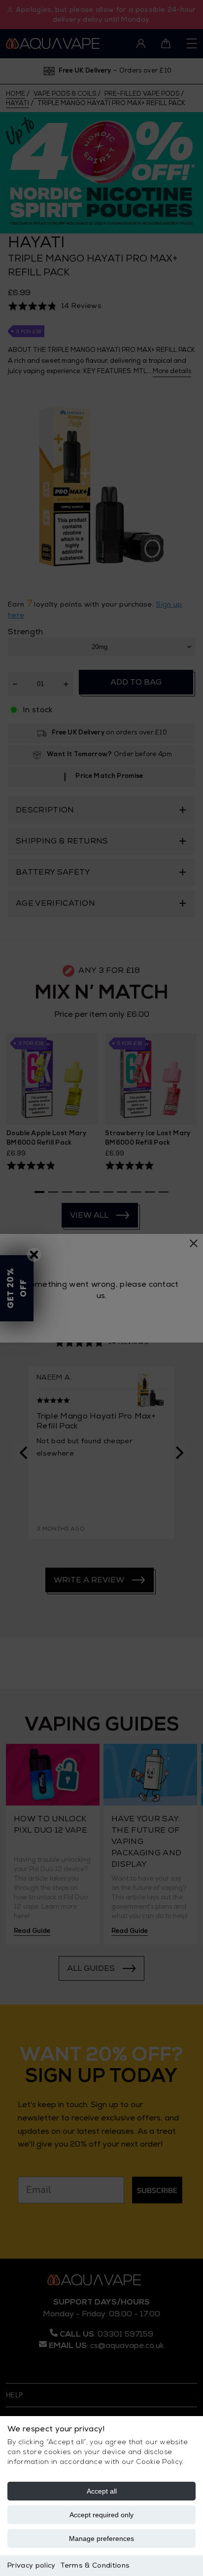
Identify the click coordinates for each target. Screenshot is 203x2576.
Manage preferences (101, 2538)
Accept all (102, 2491)
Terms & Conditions (95, 2565)
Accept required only (101, 2515)
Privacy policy (31, 2565)
